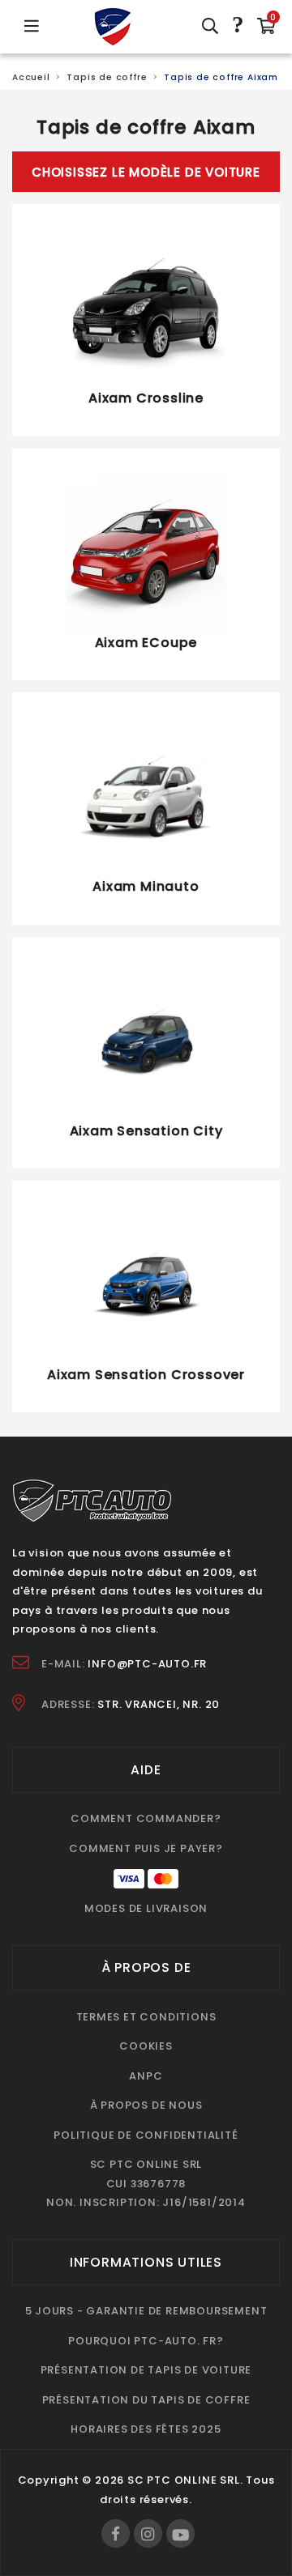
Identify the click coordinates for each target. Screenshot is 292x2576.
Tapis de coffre (107, 77)
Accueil (31, 77)
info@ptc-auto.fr (147, 1664)
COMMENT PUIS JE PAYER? (146, 1848)
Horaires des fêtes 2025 (146, 2429)
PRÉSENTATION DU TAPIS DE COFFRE (146, 2400)
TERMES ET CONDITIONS (146, 2017)
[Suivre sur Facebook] (116, 2533)
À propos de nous (146, 2105)
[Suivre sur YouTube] (180, 2533)
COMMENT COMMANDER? (146, 1818)
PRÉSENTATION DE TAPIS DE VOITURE (146, 2370)
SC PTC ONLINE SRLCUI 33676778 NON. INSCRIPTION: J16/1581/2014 (146, 2183)
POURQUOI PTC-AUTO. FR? (146, 2341)
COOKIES (146, 2046)
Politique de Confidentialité (146, 2135)
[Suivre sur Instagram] (148, 2533)
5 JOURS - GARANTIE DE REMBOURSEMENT (146, 2311)
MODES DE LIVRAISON (146, 1908)
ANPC (146, 2076)
